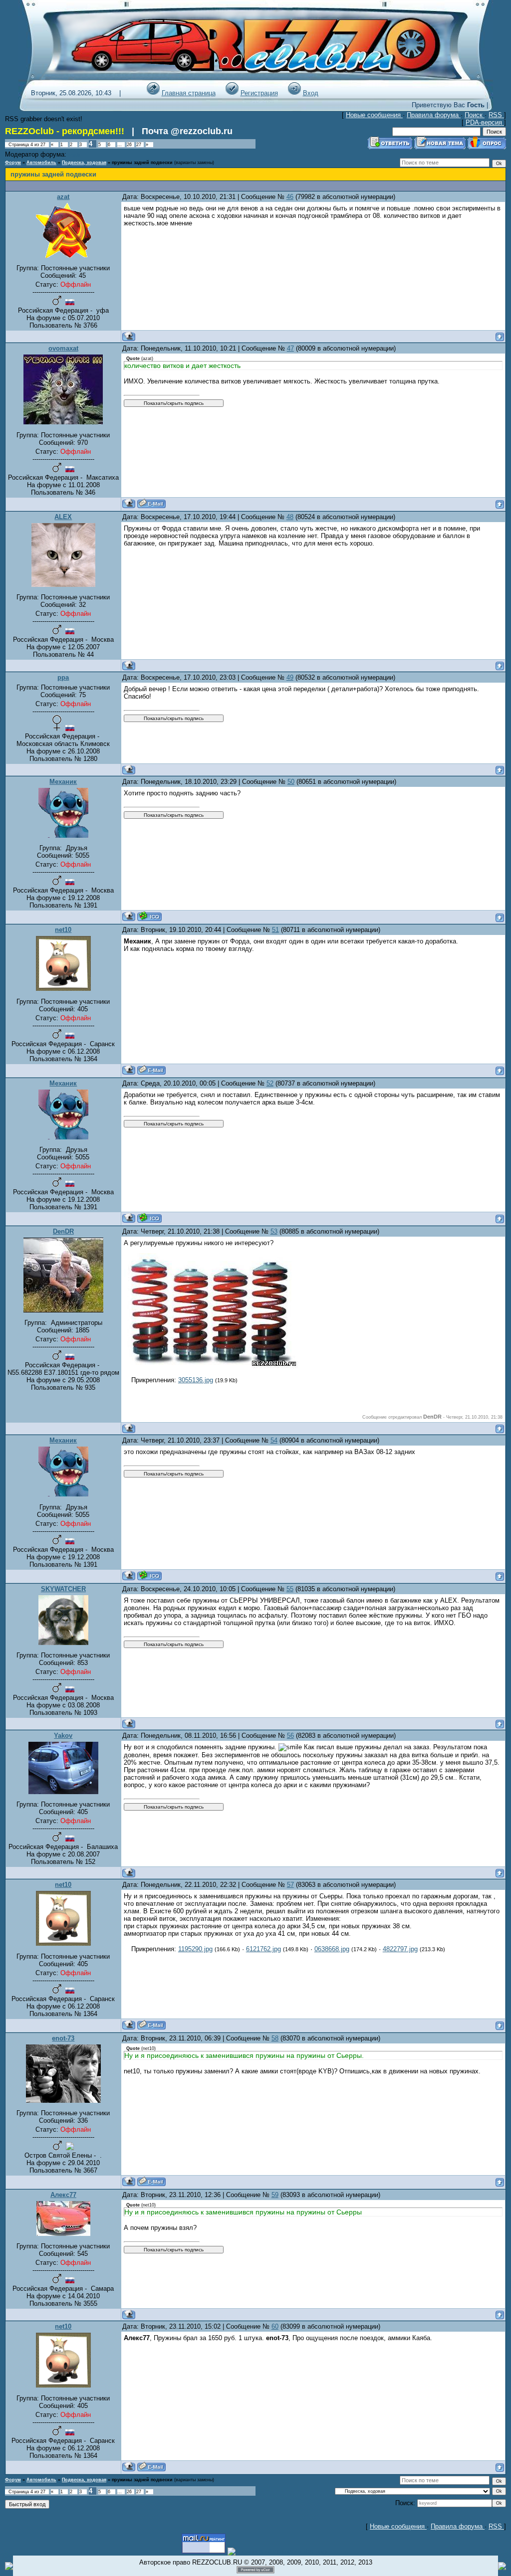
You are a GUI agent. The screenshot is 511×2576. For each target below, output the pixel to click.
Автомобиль (41, 163)
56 (290, 1736)
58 (275, 2038)
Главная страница (189, 93)
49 (290, 677)
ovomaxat (63, 348)
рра (63, 677)
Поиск (475, 115)
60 (275, 2326)
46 (290, 197)
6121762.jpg (263, 1949)
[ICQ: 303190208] (149, 916)
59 (275, 2195)
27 (139, 145)
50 (291, 782)
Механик (63, 782)
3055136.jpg (196, 1380)
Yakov (63, 1736)
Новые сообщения (374, 115)
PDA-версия (485, 122)
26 (129, 145)
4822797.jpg (400, 1949)
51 (275, 930)
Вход (311, 93)
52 (270, 1083)
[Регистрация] (232, 93)
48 (290, 517)
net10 (63, 930)
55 (290, 1589)
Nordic (75, 155)
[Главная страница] (153, 93)
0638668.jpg (332, 1949)
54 (274, 1440)
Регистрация (259, 93)
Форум (13, 163)
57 (290, 1885)
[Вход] (294, 93)
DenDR (63, 1231)
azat (63, 197)
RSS (496, 115)
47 (290, 348)
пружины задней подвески (142, 163)
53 (274, 1231)
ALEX (63, 517)
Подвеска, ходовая (84, 163)
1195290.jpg (195, 1949)
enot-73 (63, 2038)
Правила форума (434, 115)
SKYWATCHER (63, 1589)
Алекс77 (63, 2195)
